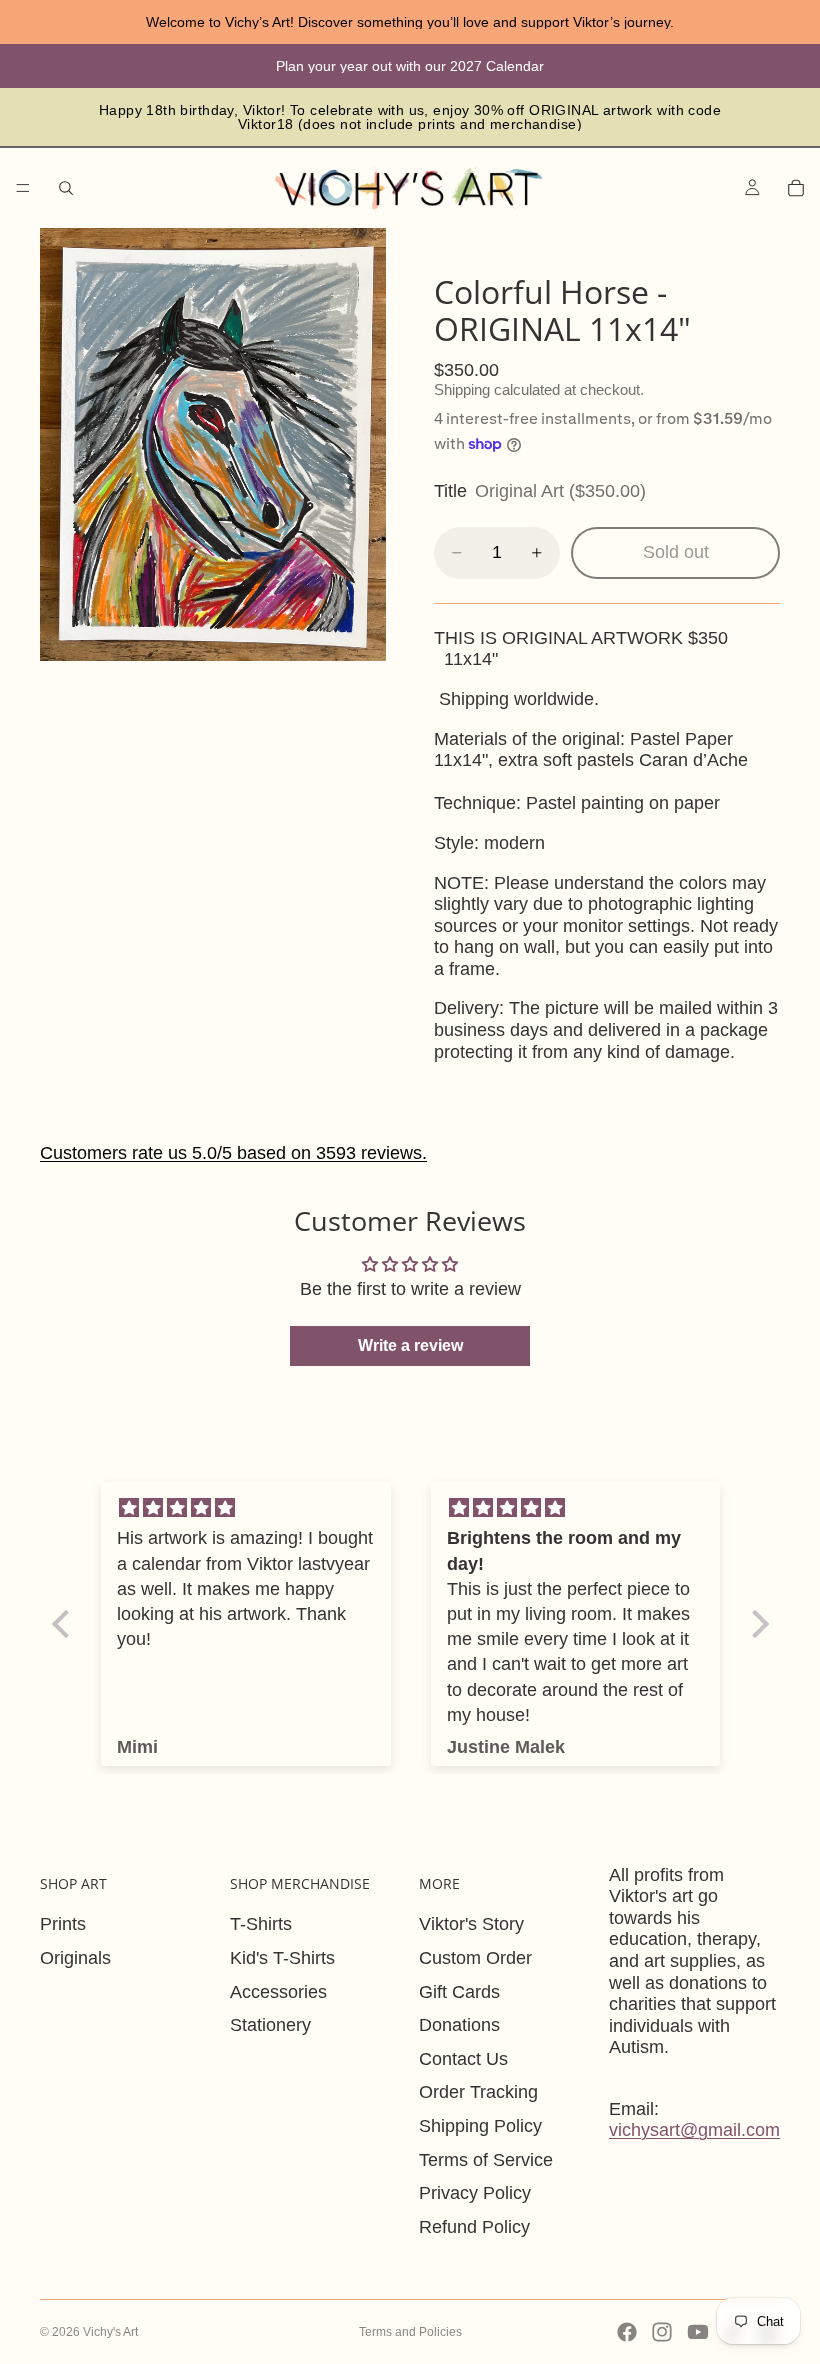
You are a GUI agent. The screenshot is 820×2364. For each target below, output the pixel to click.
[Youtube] (698, 2332)
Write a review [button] (410, 1345)
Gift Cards (459, 1992)
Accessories (278, 1992)
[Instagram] (662, 2332)
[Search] (66, 188)
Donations (459, 2025)
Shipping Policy (480, 2126)
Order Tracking (478, 2092)
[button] (65, 1624)
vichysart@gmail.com (694, 2130)
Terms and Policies (410, 2332)
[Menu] (23, 188)
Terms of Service (486, 2160)
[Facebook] (627, 2332)
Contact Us (463, 2059)
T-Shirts (261, 1924)
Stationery (270, 2025)
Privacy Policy (475, 2193)
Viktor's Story (471, 1924)
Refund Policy (474, 2227)
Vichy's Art (110, 2332)
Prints (63, 1924)
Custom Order (475, 1958)
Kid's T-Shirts (282, 1958)
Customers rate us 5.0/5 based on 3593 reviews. (233, 1153)
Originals (75, 1958)
